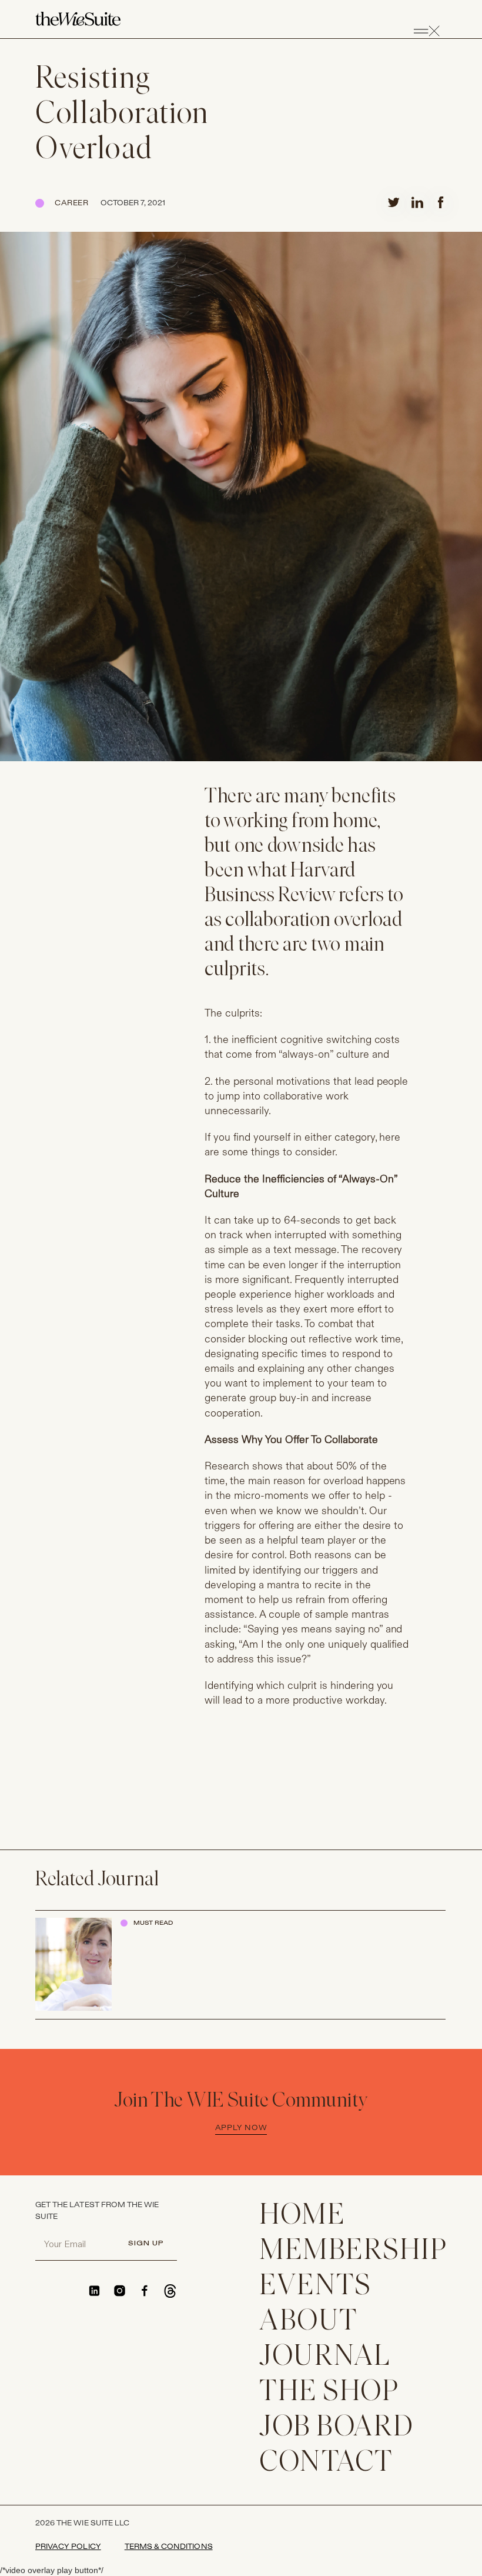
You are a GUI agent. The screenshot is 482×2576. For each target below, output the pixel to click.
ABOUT (309, 2322)
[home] (78, 19)
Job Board (337, 2428)
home (302, 2216)
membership (353, 2252)
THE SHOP (329, 2393)
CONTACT (326, 2463)
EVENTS (315, 2287)
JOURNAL (325, 2357)
